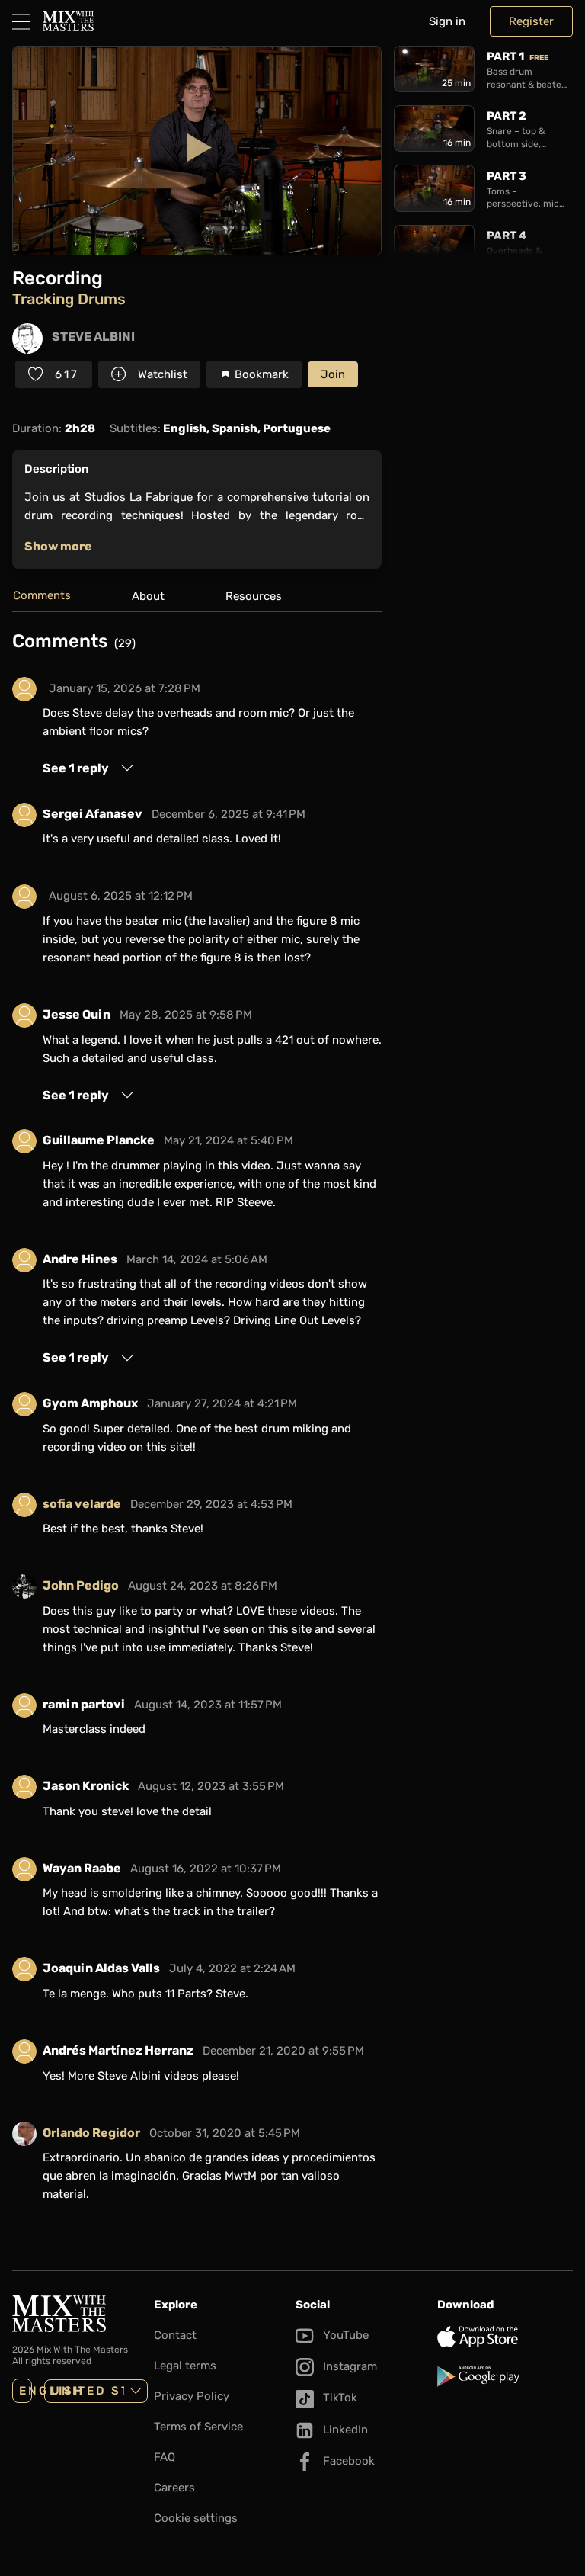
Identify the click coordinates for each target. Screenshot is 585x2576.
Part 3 (507, 176)
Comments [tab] (42, 595)
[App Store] (505, 2337)
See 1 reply (76, 768)
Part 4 (507, 236)
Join (333, 374)
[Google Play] (505, 2376)
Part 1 (518, 56)
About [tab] (148, 596)
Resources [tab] (254, 596)
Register (531, 21)
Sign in (447, 21)
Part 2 (507, 116)
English (26, 2391)
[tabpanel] (197, 1426)
